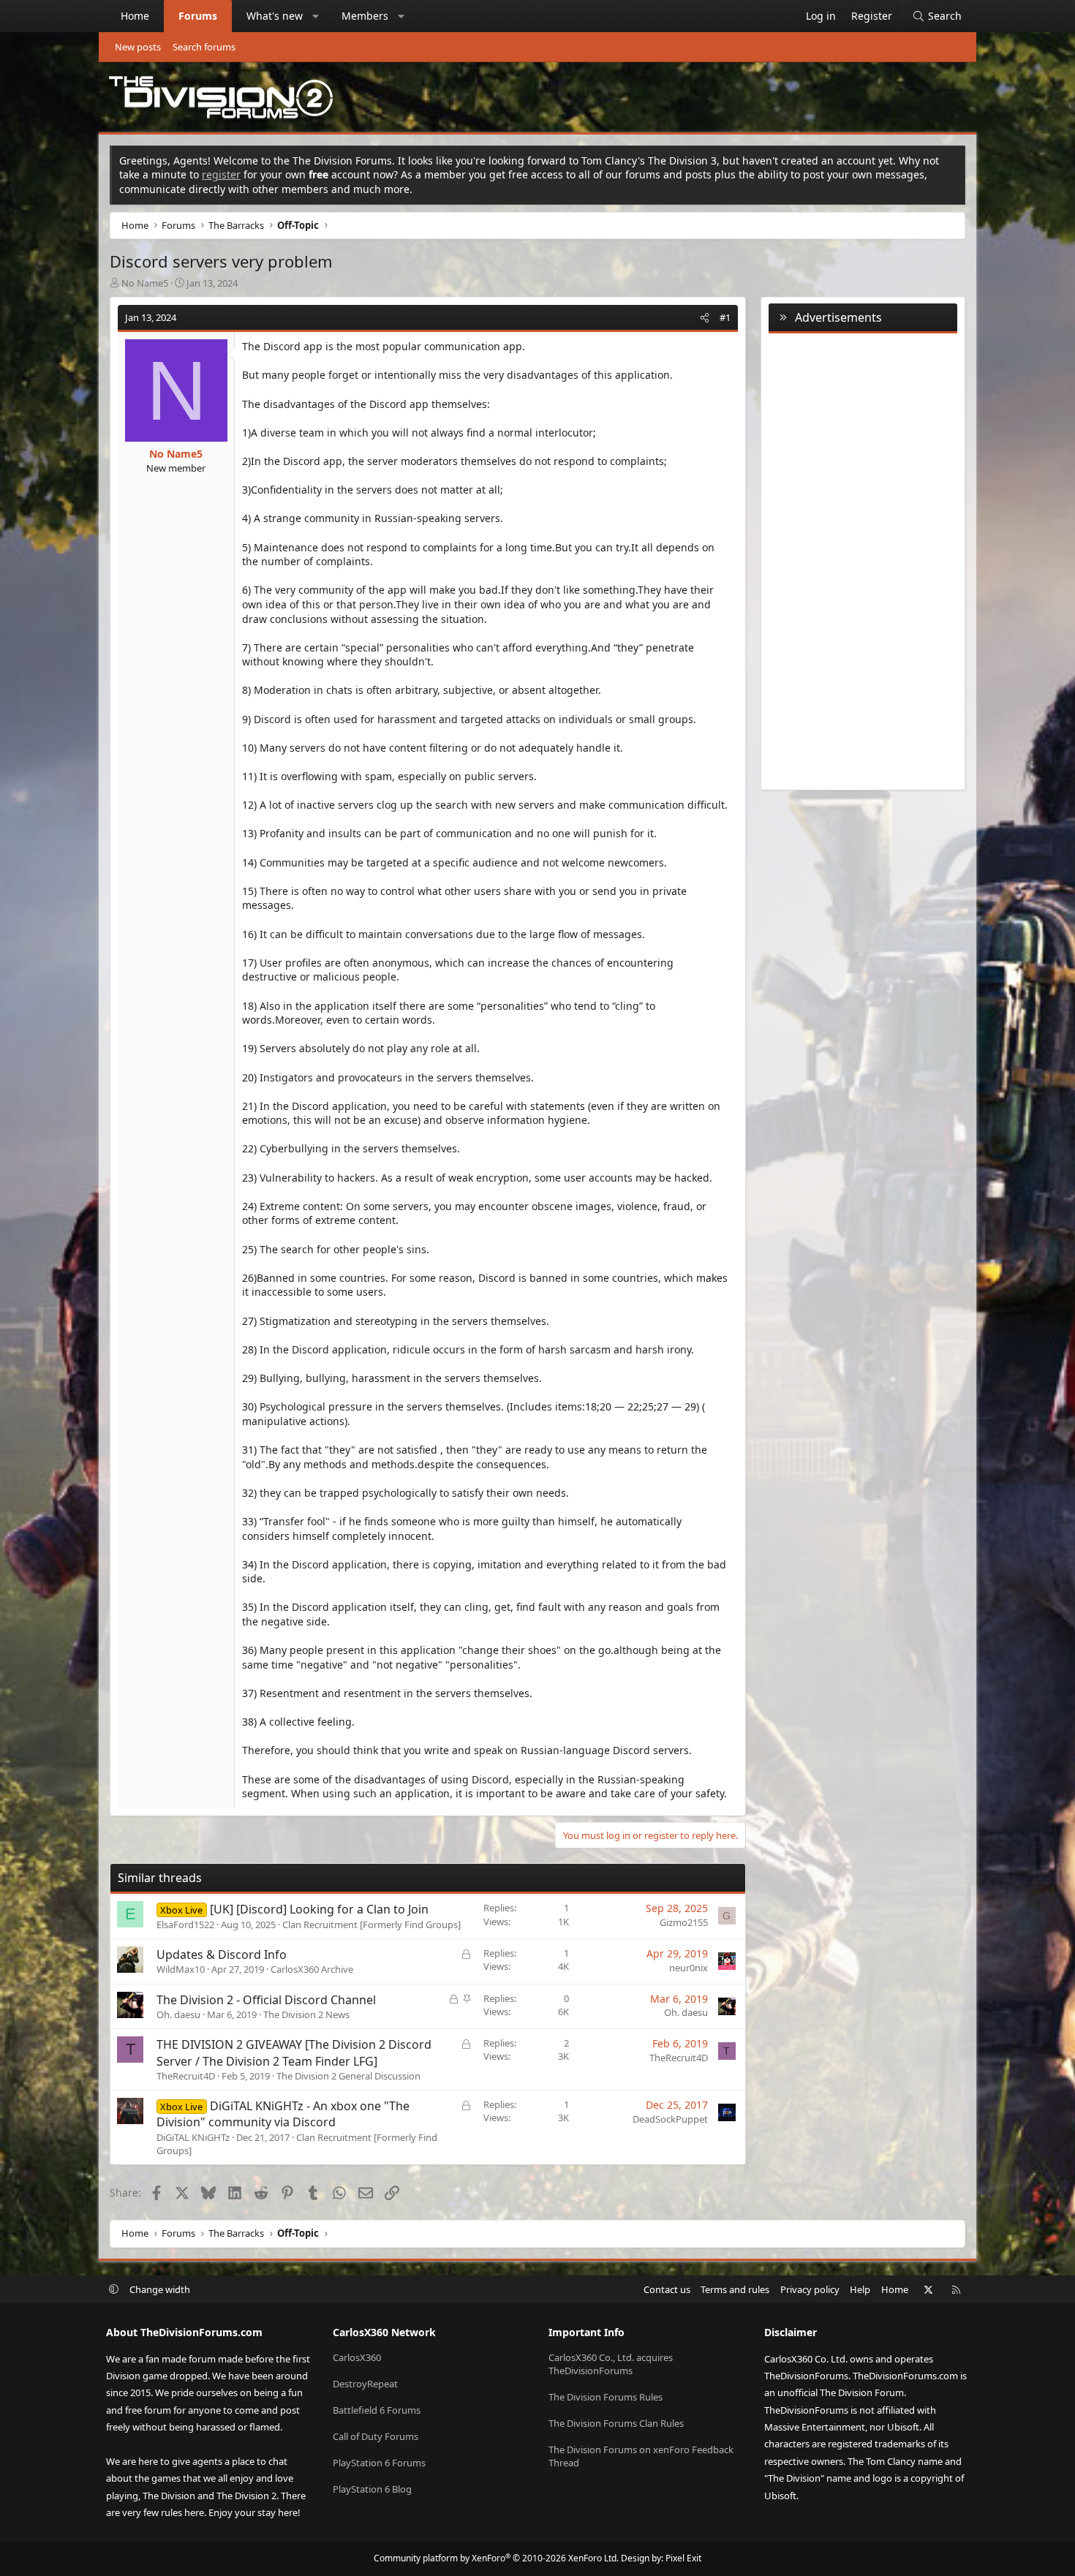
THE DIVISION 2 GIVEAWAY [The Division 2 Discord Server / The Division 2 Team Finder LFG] (294, 2052)
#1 (725, 317)
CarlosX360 (357, 2357)
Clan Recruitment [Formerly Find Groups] (371, 1925)
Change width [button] (160, 2289)
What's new (275, 16)
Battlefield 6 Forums (377, 2410)
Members (365, 16)
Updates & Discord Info (222, 1954)
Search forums (204, 47)
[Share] (705, 317)
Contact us (667, 2289)
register (221, 174)
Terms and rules (735, 2289)
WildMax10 (181, 1969)
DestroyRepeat (365, 2384)
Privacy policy (810, 2289)
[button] (316, 16)
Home (135, 16)
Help (860, 2289)
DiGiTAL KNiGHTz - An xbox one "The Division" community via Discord (283, 2114)
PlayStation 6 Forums (379, 2463)
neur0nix (689, 1968)
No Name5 (145, 283)
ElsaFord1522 (185, 1925)
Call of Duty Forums (376, 2436)
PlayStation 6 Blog (372, 2489)
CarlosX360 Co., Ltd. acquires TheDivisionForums (611, 2364)
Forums (198, 16)
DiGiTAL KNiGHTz (193, 2137)
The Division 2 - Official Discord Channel (266, 2000)
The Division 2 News (306, 2014)
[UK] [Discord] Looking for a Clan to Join (319, 1909)
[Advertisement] (863, 559)
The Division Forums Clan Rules (616, 2423)
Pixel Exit (683, 2558)
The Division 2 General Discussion (348, 2076)
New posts (138, 47)
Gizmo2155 (684, 1922)
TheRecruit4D (186, 2076)
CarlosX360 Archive (312, 1969)
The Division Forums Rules (606, 2397)
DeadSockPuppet (670, 2119)
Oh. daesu (178, 2014)
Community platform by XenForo (496, 2558)
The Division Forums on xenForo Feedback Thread (641, 2456)
